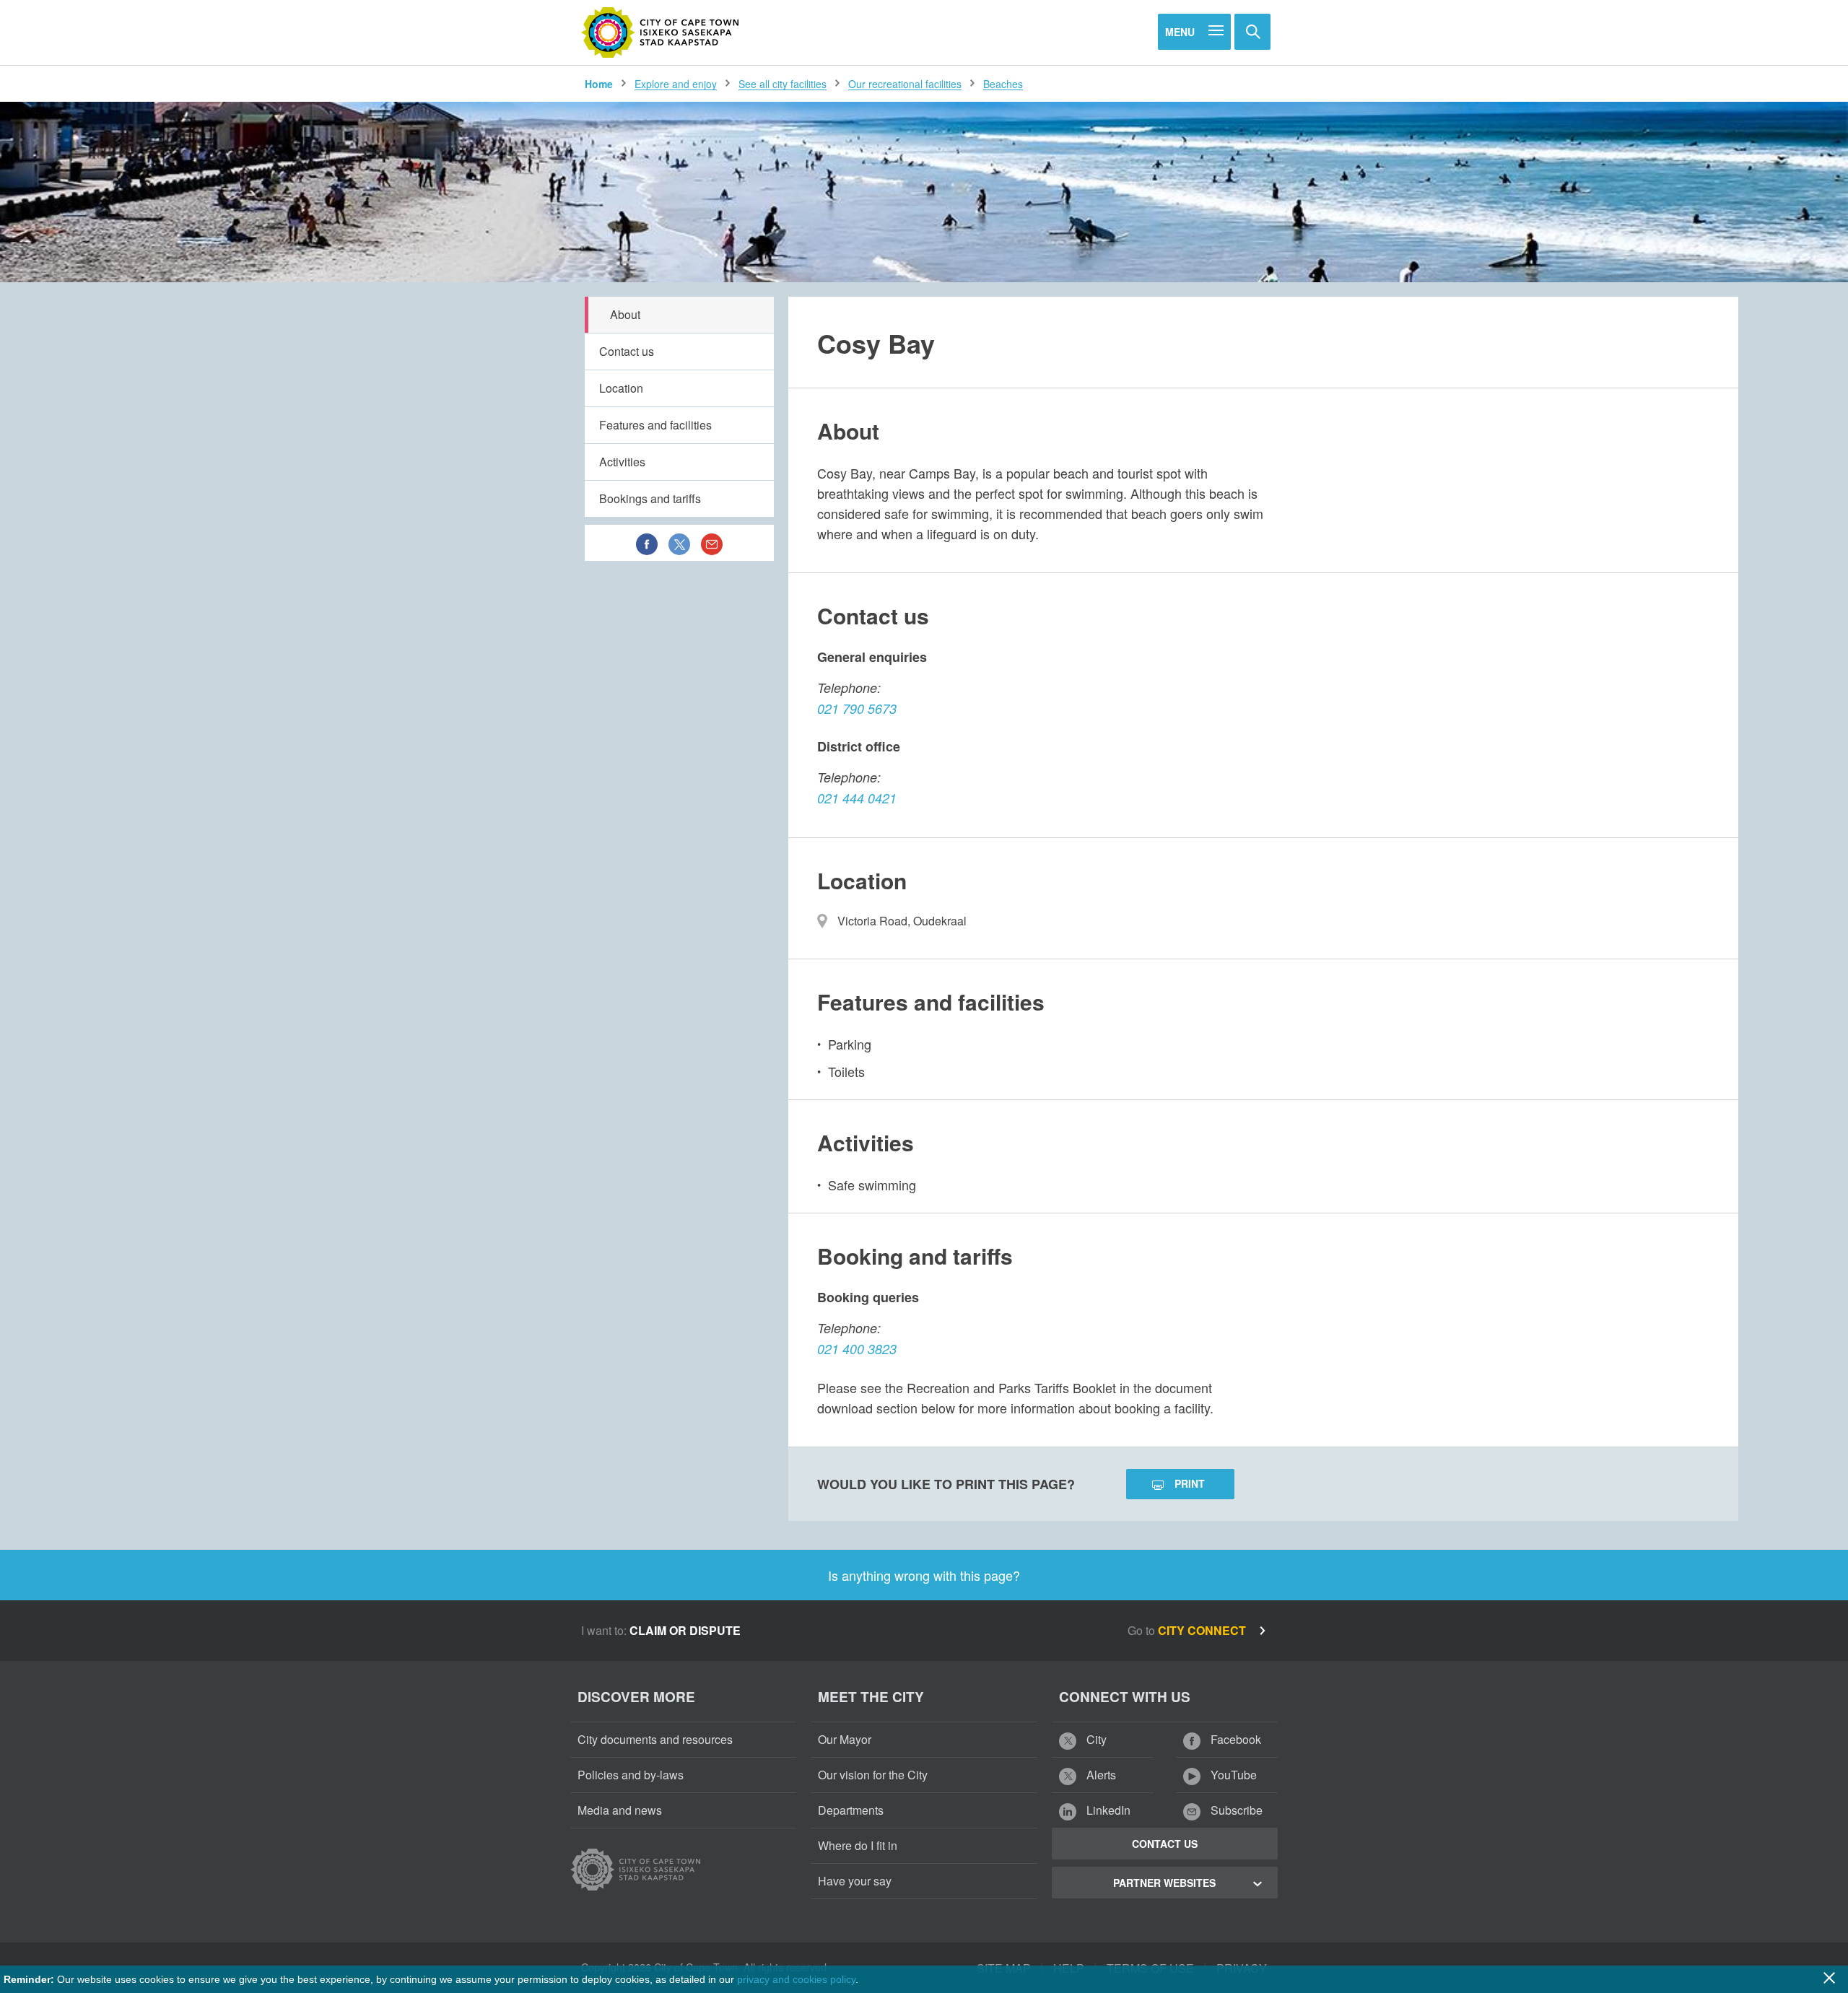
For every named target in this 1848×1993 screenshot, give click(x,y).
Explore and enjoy (676, 84)
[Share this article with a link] (712, 543)
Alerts (1100, 1775)
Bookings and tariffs (650, 498)
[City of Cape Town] (661, 32)
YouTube (1232, 1775)
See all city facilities (783, 84)
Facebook (1234, 1739)
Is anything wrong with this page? (924, 1575)
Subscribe (1235, 1810)
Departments (851, 1810)
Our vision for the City (873, 1775)
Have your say (855, 1881)
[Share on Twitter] (679, 543)
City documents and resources (655, 1739)
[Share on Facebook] (647, 543)
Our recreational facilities (905, 84)
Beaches (1003, 84)
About (625, 314)
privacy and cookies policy (796, 1979)
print (1190, 1483)
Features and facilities (655, 425)
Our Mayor (845, 1739)
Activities (622, 462)
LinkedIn (1107, 1810)
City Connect (1203, 1630)
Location (621, 388)
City (1095, 1739)
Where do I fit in (858, 1845)
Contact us (627, 351)
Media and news (620, 1810)
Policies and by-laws (631, 1775)
